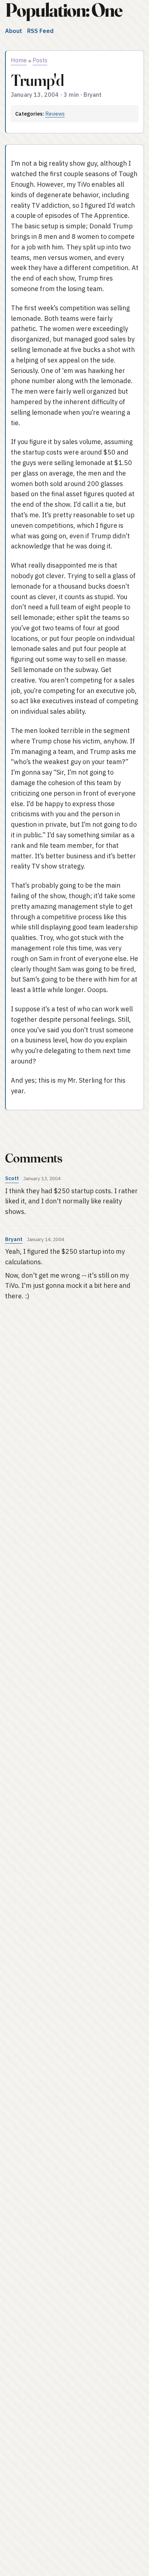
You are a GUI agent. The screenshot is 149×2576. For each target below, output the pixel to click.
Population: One (64, 10)
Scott (12, 1178)
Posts (40, 60)
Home (19, 60)
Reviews (55, 114)
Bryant (14, 1239)
